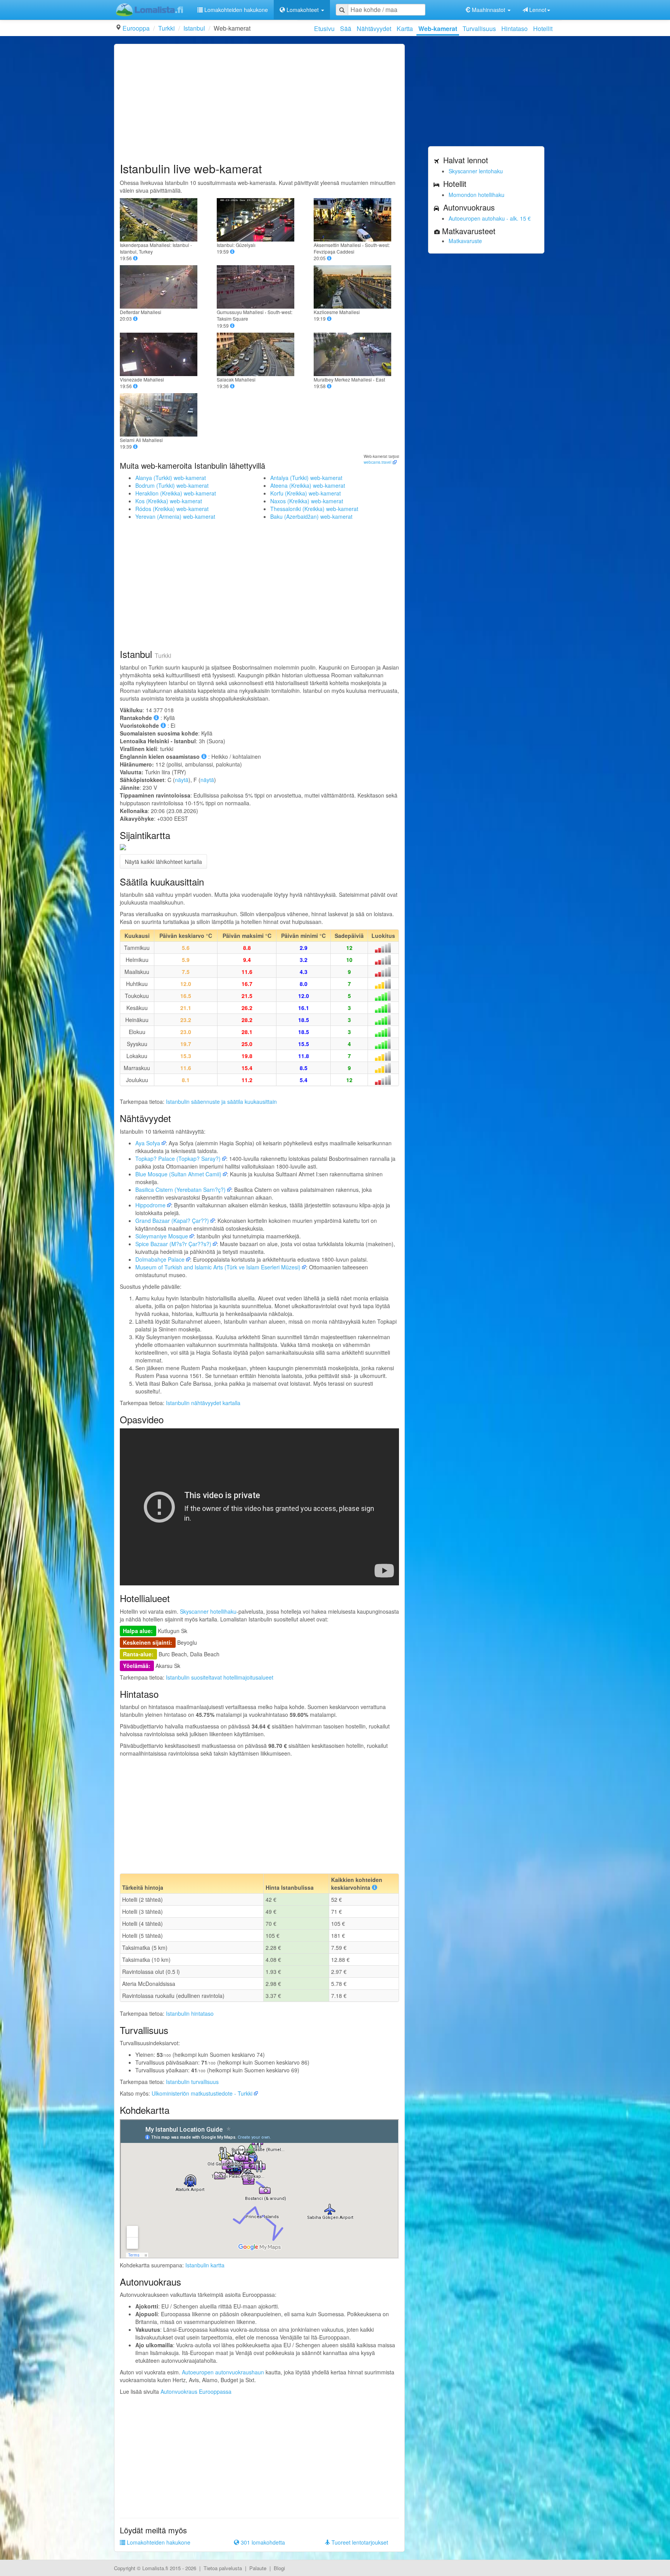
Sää (346, 28)
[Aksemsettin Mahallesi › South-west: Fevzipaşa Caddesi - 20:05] (356, 220)
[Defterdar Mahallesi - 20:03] (162, 287)
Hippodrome (150, 1205)
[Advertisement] (259, 104)
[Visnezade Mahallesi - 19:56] (162, 354)
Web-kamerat (438, 28)
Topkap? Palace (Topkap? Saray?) (178, 1159)
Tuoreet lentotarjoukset (359, 2542)
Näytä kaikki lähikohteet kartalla (163, 862)
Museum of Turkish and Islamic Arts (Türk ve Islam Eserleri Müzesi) (218, 1267)
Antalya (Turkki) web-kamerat (306, 478)
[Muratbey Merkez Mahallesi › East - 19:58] (356, 354)
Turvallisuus (479, 28)
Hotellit (543, 28)
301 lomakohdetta (262, 2542)
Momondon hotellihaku (477, 195)
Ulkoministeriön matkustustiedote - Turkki (202, 2093)
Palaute (258, 2568)
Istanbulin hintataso (190, 2013)
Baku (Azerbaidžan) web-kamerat (311, 516)
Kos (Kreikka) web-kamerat (169, 501)
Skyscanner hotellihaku (208, 1611)
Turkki (167, 28)
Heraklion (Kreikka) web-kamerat (176, 493)
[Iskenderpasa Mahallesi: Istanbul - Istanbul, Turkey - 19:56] (162, 220)
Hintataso (515, 28)
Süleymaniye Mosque (162, 1236)
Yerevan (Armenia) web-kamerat (175, 516)
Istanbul (194, 28)
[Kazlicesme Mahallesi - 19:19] (356, 287)
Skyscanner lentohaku (476, 171)
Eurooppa (136, 28)
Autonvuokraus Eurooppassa (196, 2391)
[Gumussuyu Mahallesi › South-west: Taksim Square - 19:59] (259, 287)
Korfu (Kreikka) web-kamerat (306, 493)
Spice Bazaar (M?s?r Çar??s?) (173, 1244)
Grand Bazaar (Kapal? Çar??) (172, 1221)
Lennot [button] (537, 10)
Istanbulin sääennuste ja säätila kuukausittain (221, 1102)
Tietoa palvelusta (223, 2568)
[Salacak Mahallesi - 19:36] (259, 354)
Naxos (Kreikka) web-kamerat (307, 501)
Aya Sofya (148, 1143)
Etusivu (324, 28)
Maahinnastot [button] (489, 10)
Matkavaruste (465, 241)
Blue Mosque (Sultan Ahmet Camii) (178, 1174)
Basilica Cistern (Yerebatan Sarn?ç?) (180, 1190)
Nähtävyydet (374, 28)
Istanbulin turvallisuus (192, 2082)
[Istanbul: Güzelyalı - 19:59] (259, 220)
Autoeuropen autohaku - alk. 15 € (490, 218)
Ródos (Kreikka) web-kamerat (172, 509)
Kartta (405, 28)
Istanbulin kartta (205, 2265)
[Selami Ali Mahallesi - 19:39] (162, 415)
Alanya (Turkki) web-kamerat (171, 478)
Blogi (279, 2568)
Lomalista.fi (155, 2568)
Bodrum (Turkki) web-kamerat (172, 485)
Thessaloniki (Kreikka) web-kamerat (314, 509)
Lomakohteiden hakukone (235, 10)
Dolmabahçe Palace (160, 1259)
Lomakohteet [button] (303, 10)
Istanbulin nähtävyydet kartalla (203, 1403)
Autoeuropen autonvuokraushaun (223, 2372)
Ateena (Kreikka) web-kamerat (308, 485)
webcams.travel (377, 462)
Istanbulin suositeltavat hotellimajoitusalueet (220, 1677)
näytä (182, 780)
